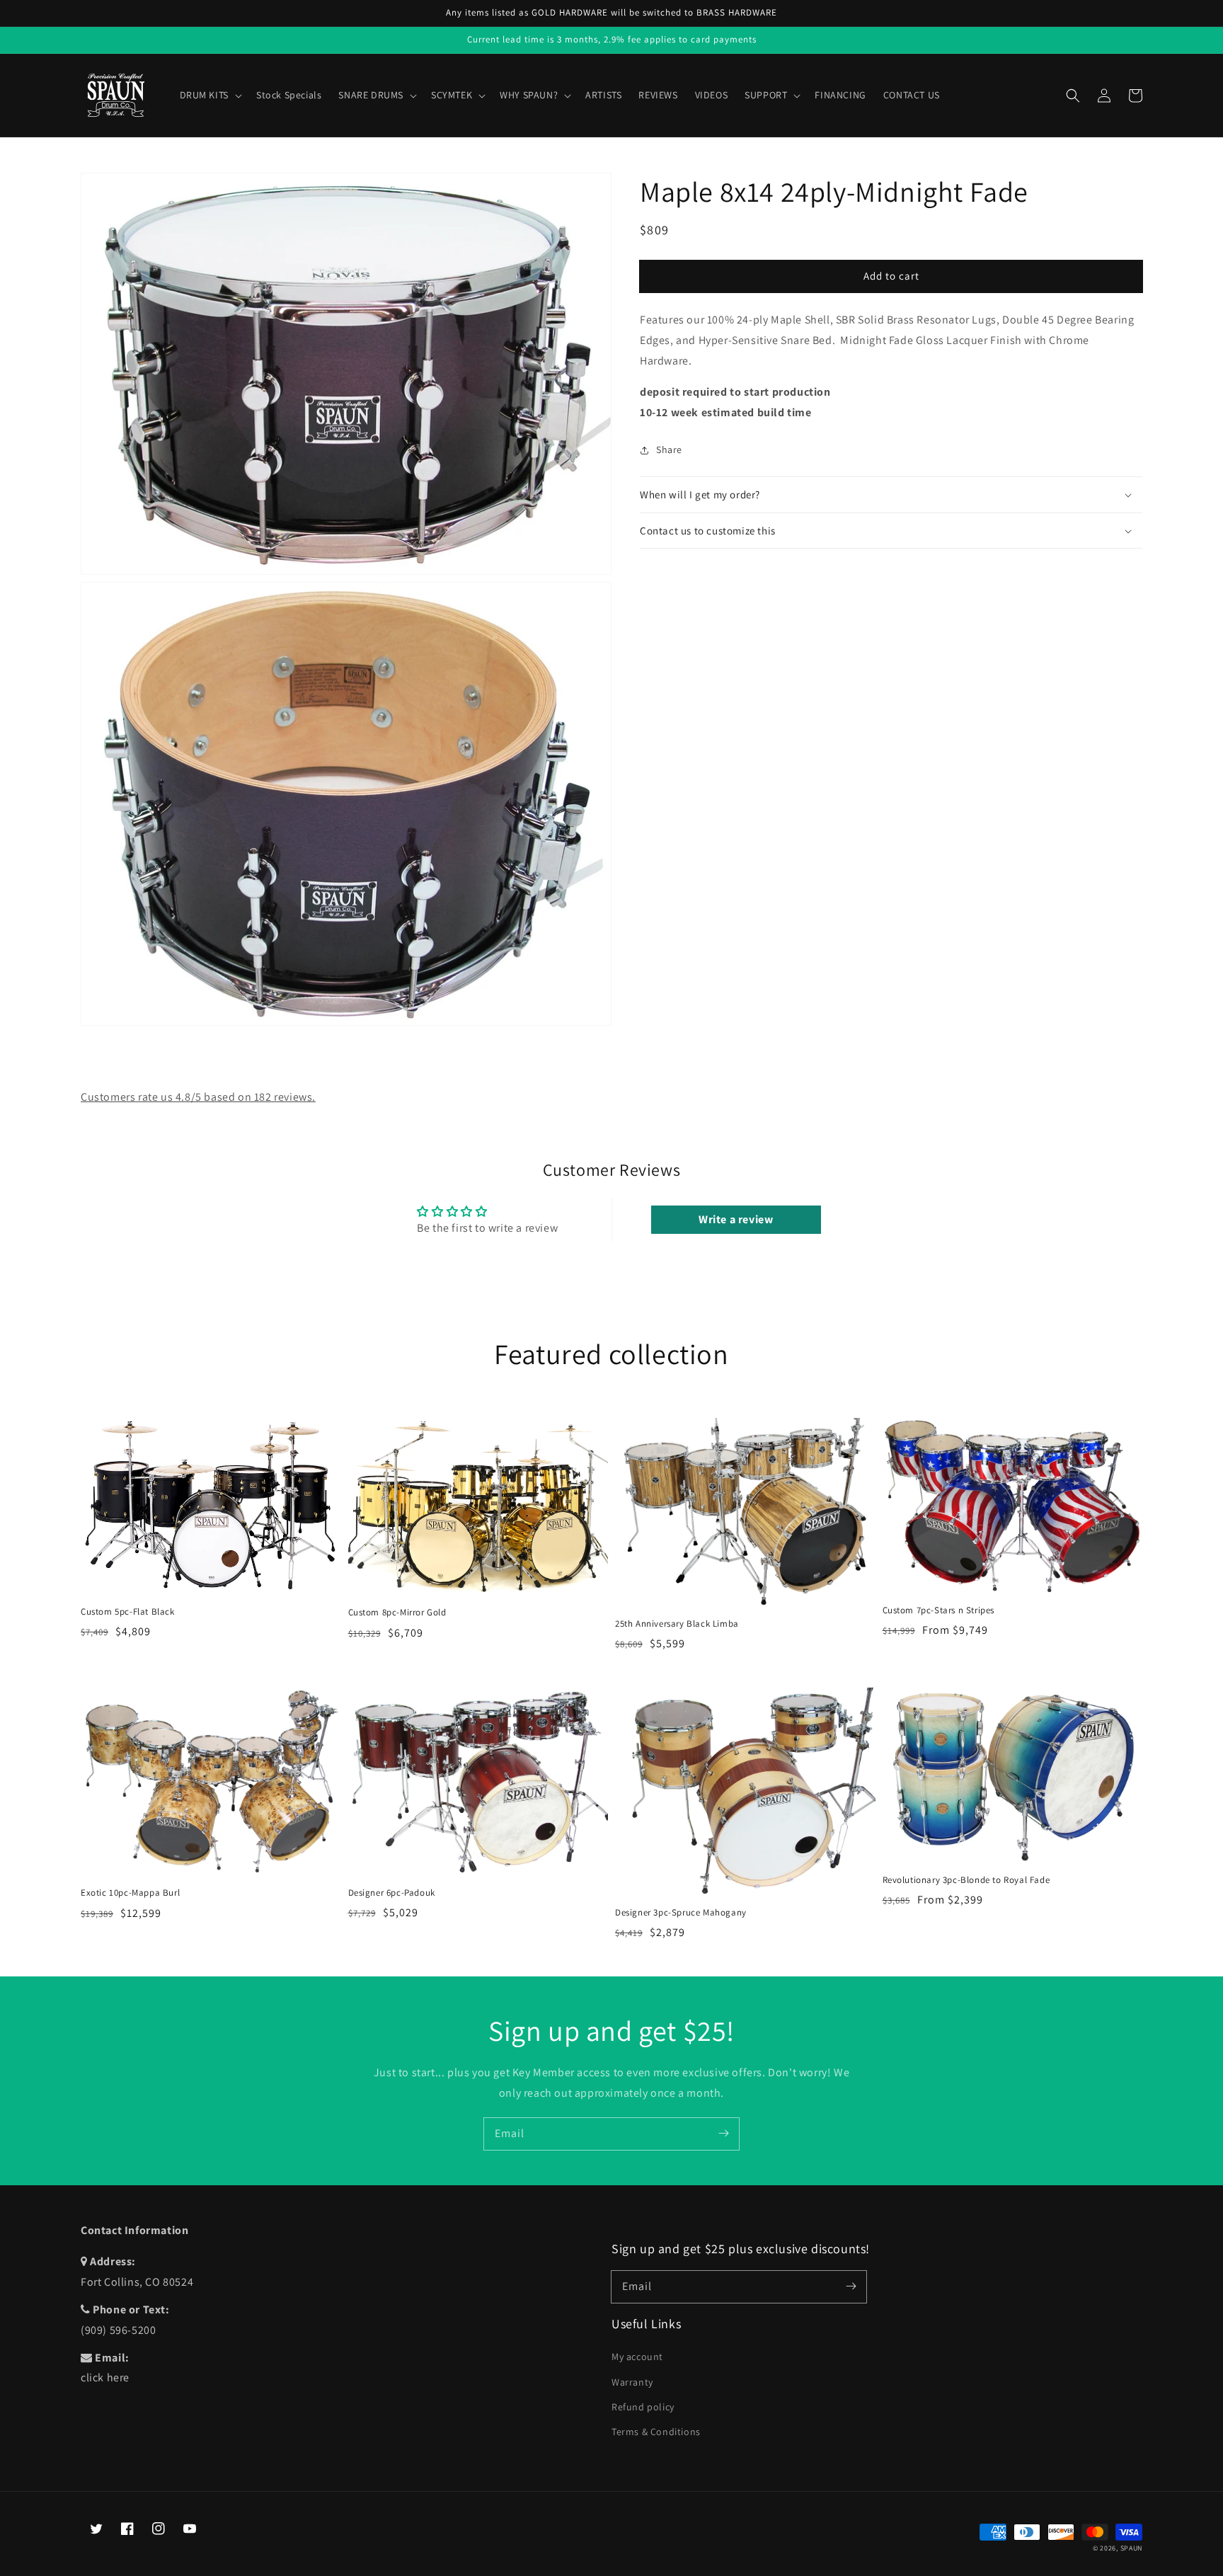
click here (105, 2377)
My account (637, 2357)
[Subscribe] (723, 2134)
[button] (1073, 96)
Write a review (736, 1219)
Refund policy (643, 2407)
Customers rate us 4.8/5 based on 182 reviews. (198, 1097)
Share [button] (669, 450)
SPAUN (1132, 2548)
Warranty (632, 2382)
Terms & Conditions (656, 2432)
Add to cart (891, 276)
